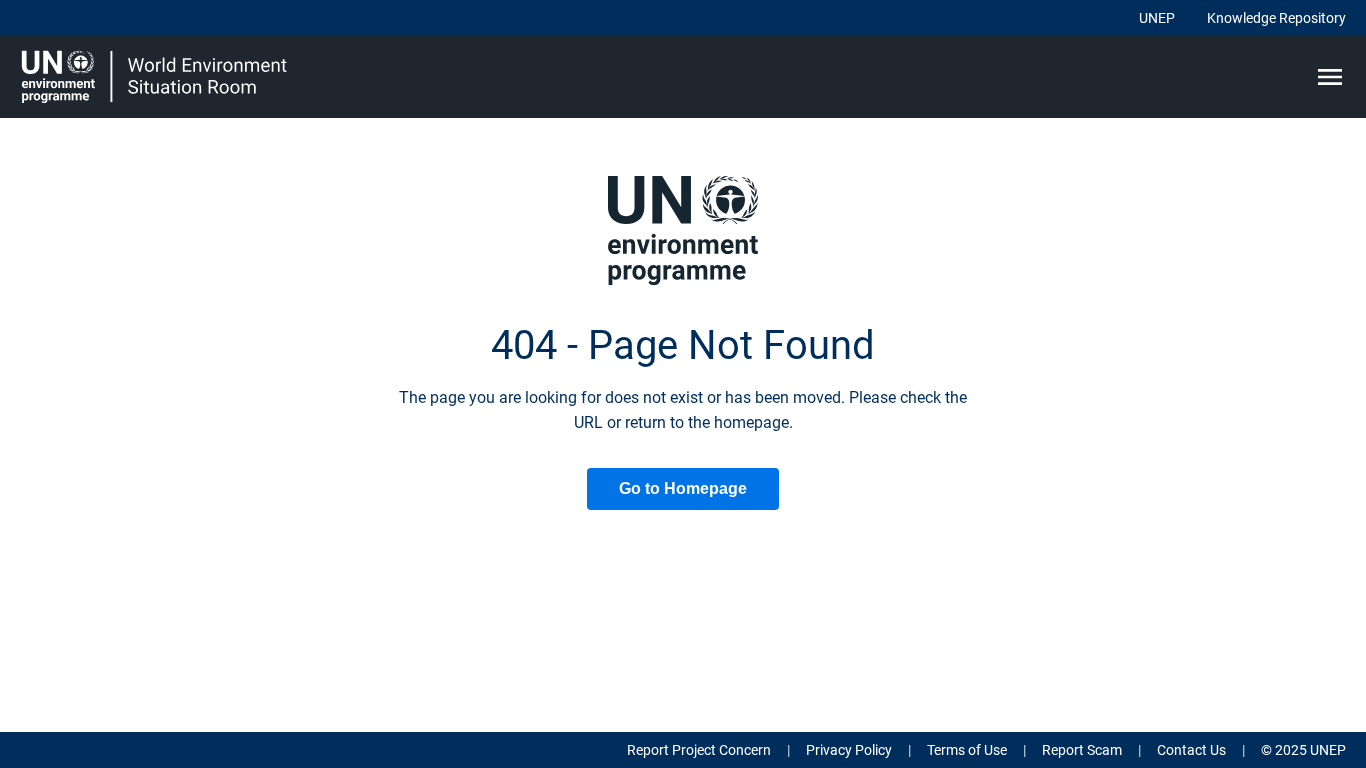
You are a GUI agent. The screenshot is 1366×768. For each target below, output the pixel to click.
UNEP (1157, 18)
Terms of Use (967, 750)
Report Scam (1082, 750)
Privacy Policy (849, 750)
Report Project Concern (699, 750)
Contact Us (1191, 750)
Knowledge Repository (1276, 18)
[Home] (156, 77)
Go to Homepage (683, 488)
